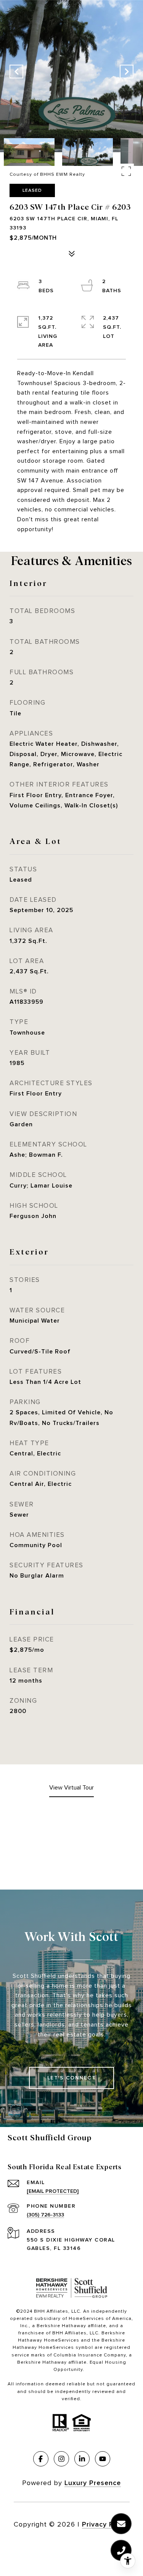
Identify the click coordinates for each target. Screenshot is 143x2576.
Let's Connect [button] (72, 2078)
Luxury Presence (93, 2483)
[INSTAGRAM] (61, 2459)
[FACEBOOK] (41, 2459)
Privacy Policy (106, 2524)
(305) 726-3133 (45, 2215)
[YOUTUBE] (103, 2459)
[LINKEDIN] (82, 2459)
